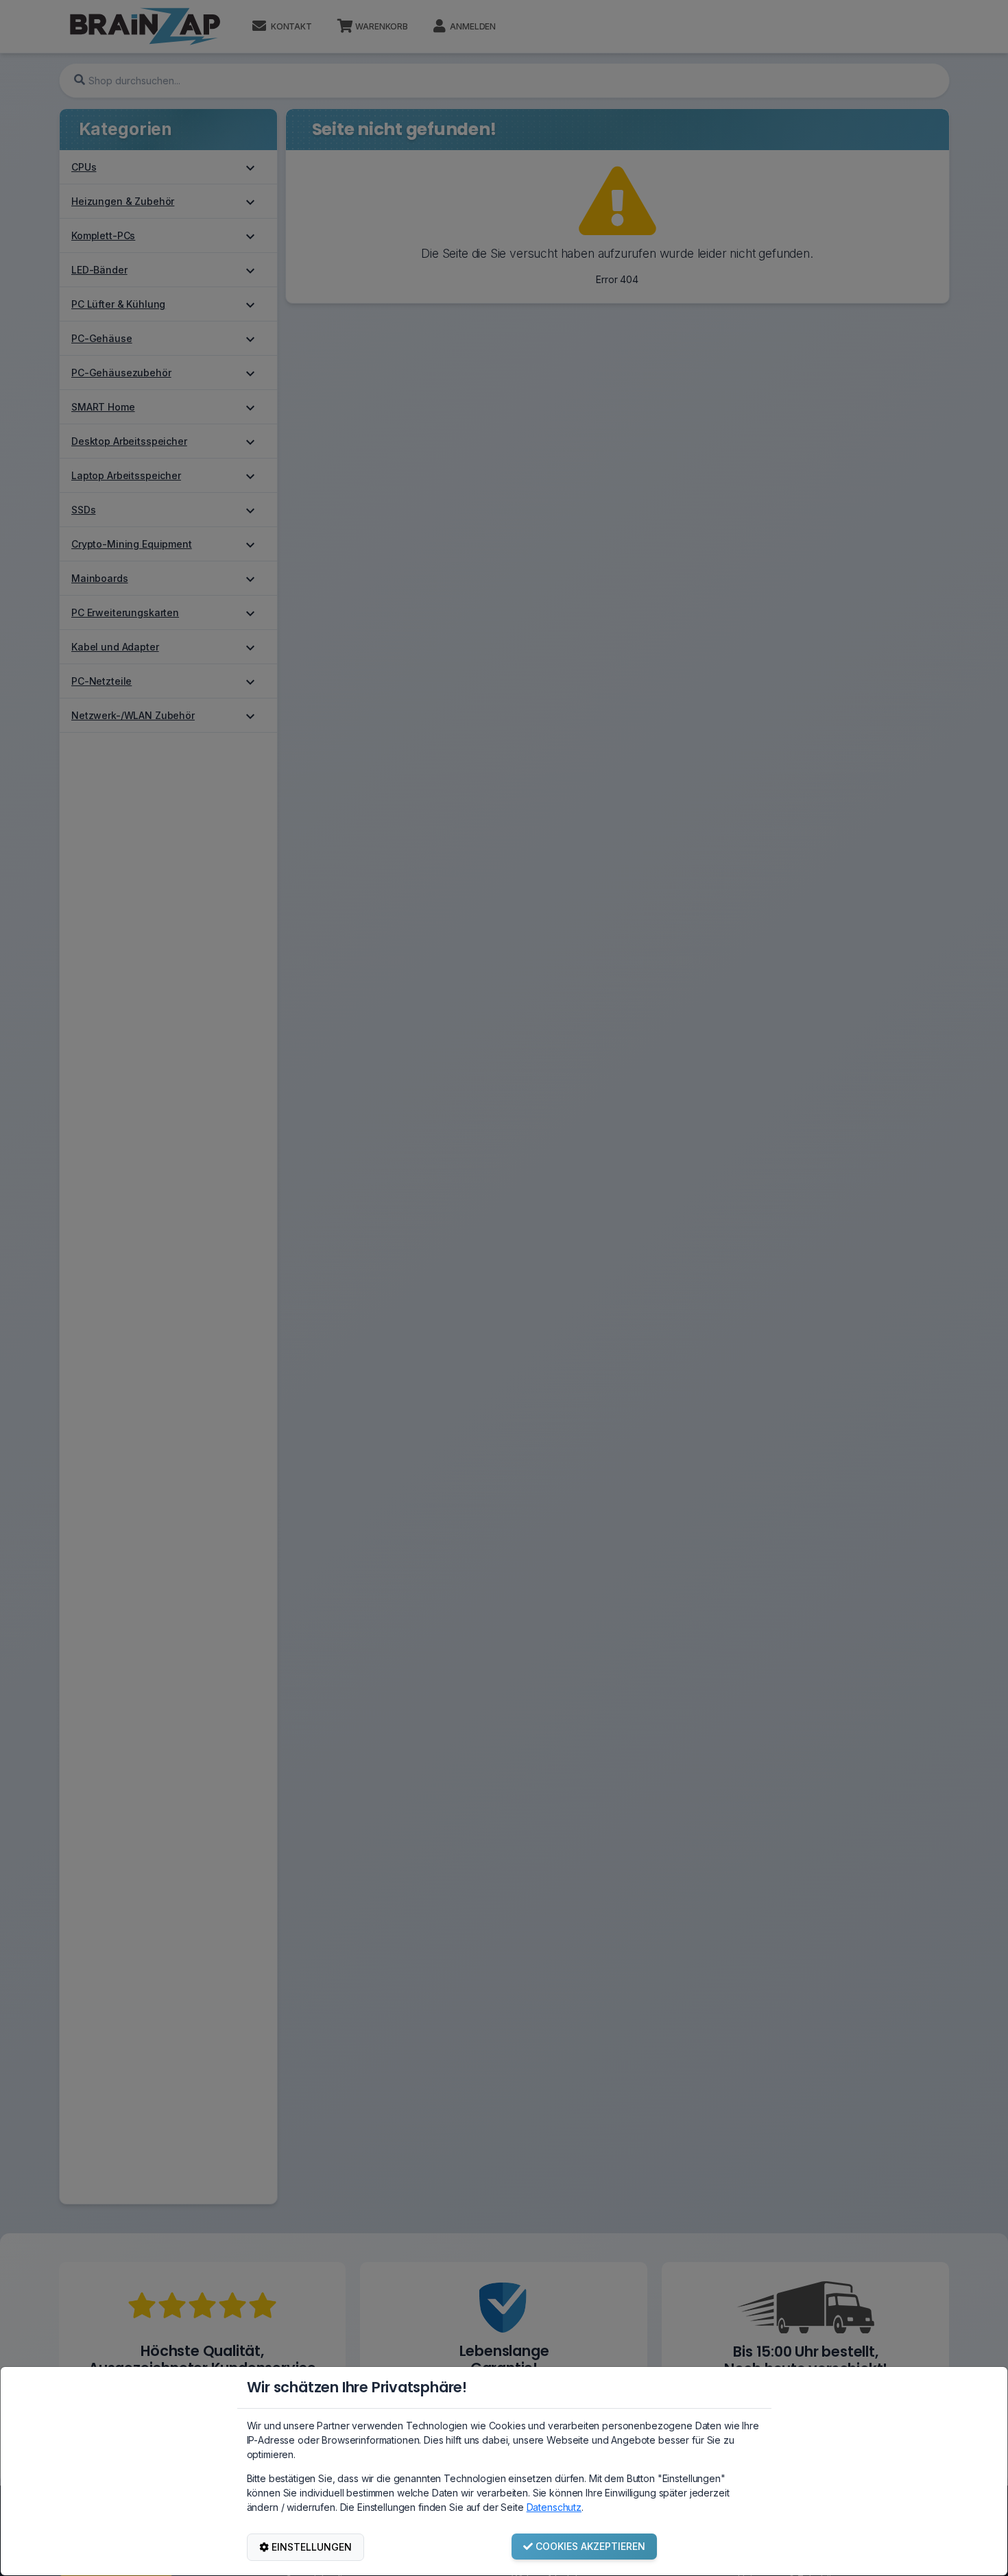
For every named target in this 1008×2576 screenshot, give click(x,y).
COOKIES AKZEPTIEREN (590, 2546)
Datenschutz (554, 2507)
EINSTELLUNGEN (312, 2547)
